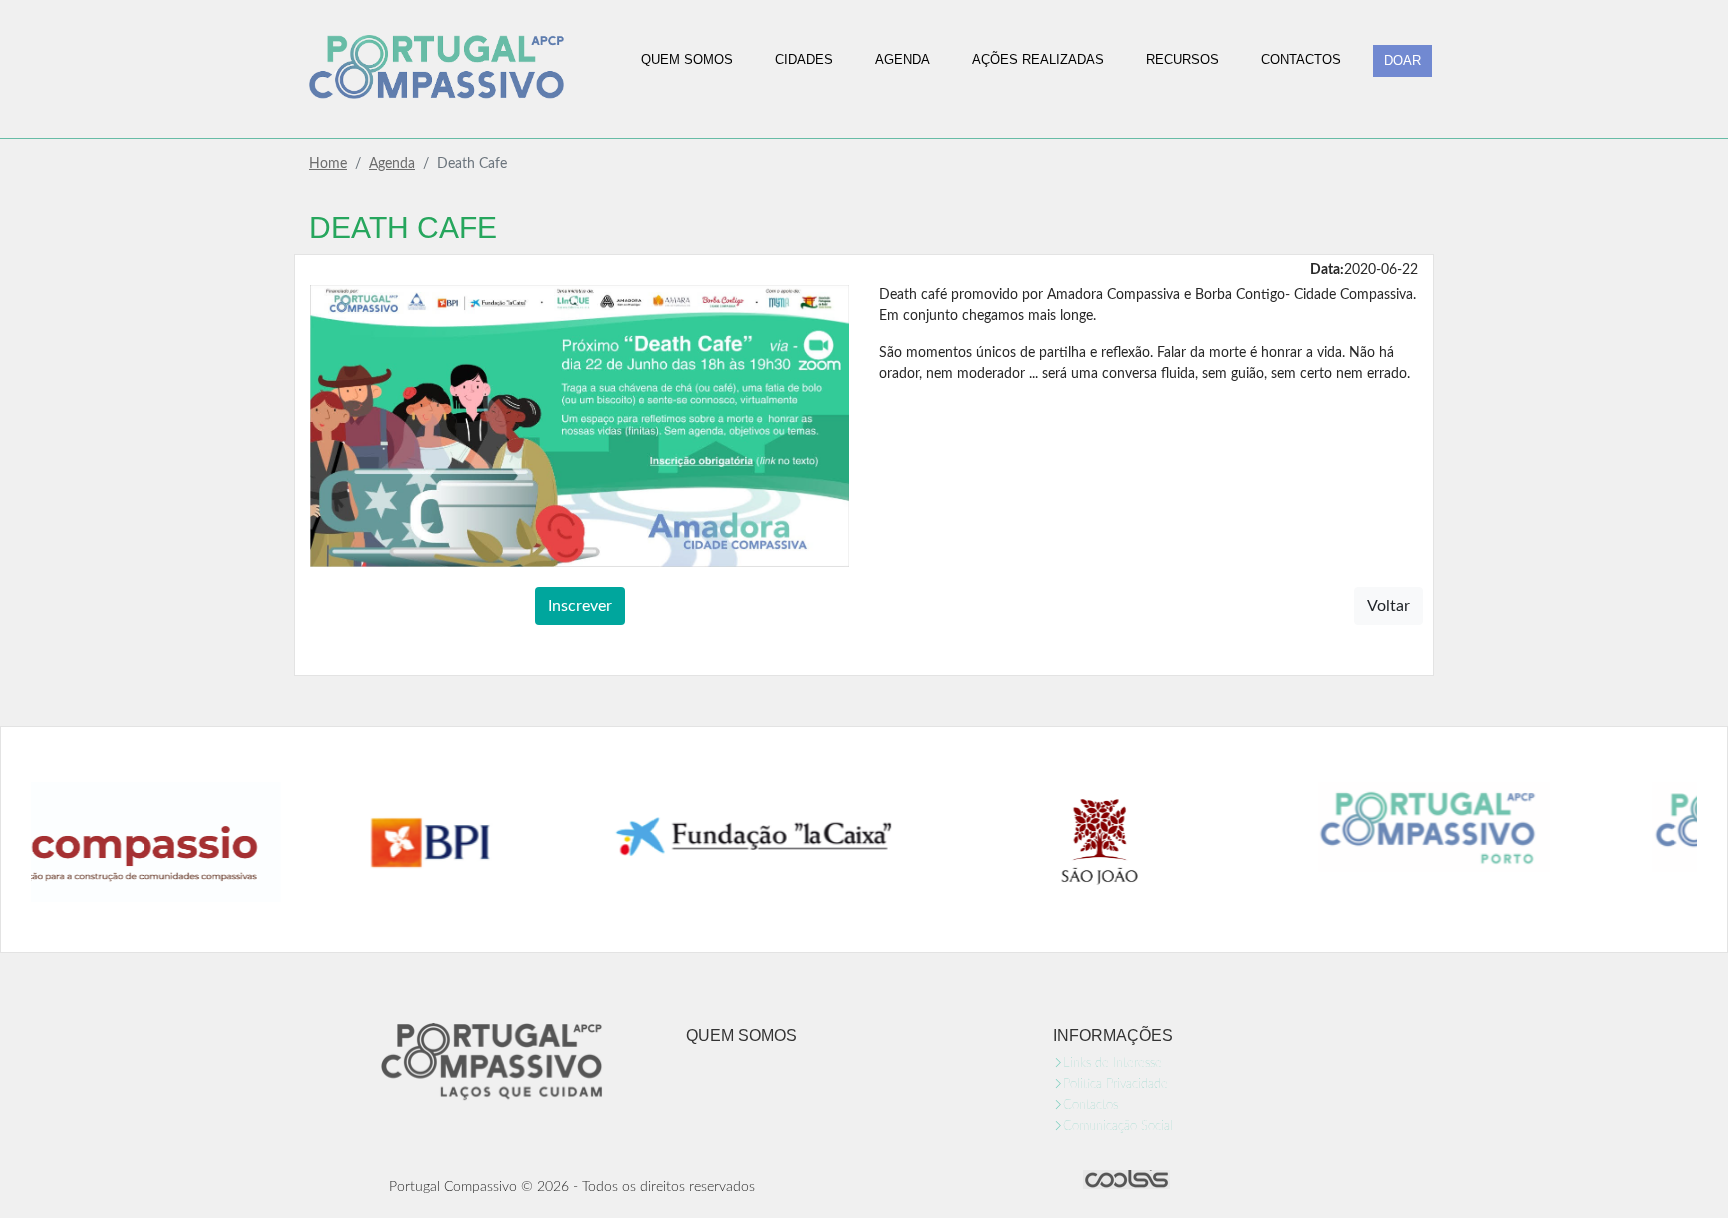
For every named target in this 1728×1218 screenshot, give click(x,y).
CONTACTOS (1301, 59)
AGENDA (902, 59)
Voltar (1388, 606)
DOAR (1402, 60)
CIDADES (804, 59)
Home (328, 164)
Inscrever (580, 606)
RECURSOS (1182, 59)
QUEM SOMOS (687, 59)
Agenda (392, 164)
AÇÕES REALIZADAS (1038, 59)
